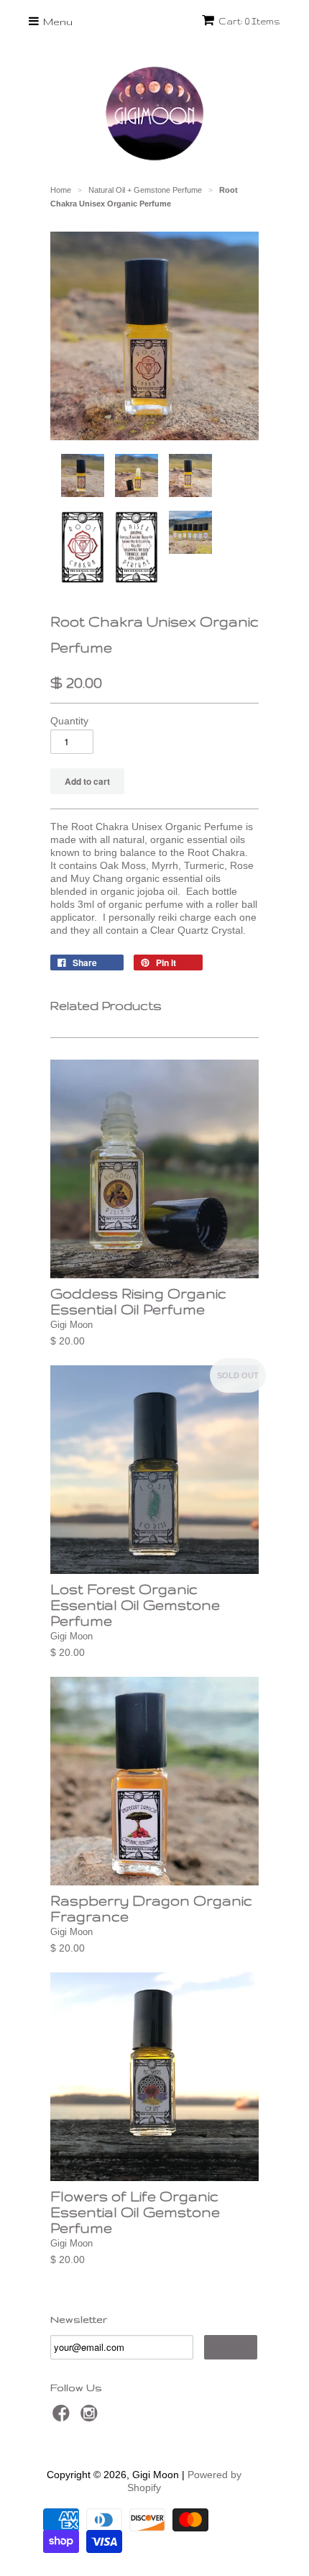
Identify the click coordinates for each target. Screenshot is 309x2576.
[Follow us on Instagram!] (91, 2417)
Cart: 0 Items (249, 21)
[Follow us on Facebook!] (63, 2417)
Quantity (69, 721)
